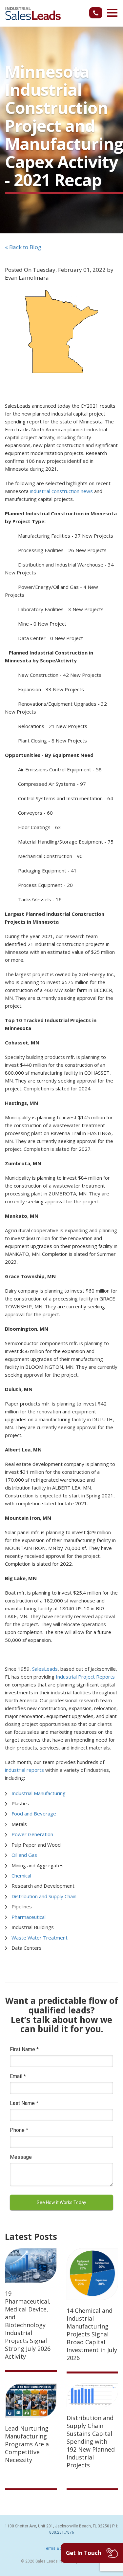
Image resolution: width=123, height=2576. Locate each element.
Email (18, 2076)
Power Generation (32, 1834)
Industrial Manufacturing (39, 1793)
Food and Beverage (34, 1814)
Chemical (21, 1876)
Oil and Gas (24, 1855)
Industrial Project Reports (85, 1677)
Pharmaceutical (29, 1917)
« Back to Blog (23, 247)
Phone (19, 2130)
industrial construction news (61, 491)
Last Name (24, 2103)
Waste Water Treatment (40, 1938)
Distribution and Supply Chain (44, 1896)
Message (21, 2157)
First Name (24, 2049)
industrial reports (24, 1770)
